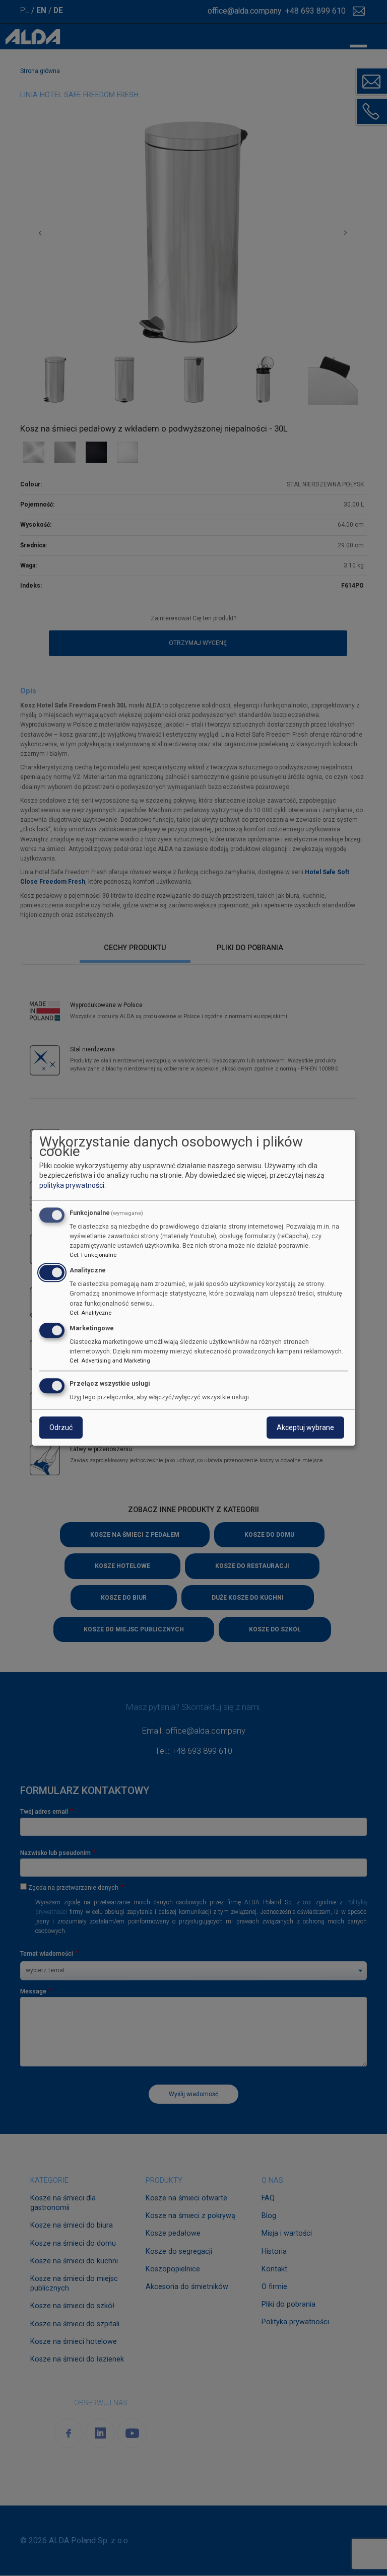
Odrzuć (61, 1428)
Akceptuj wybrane (305, 1428)
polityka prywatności (72, 1185)
